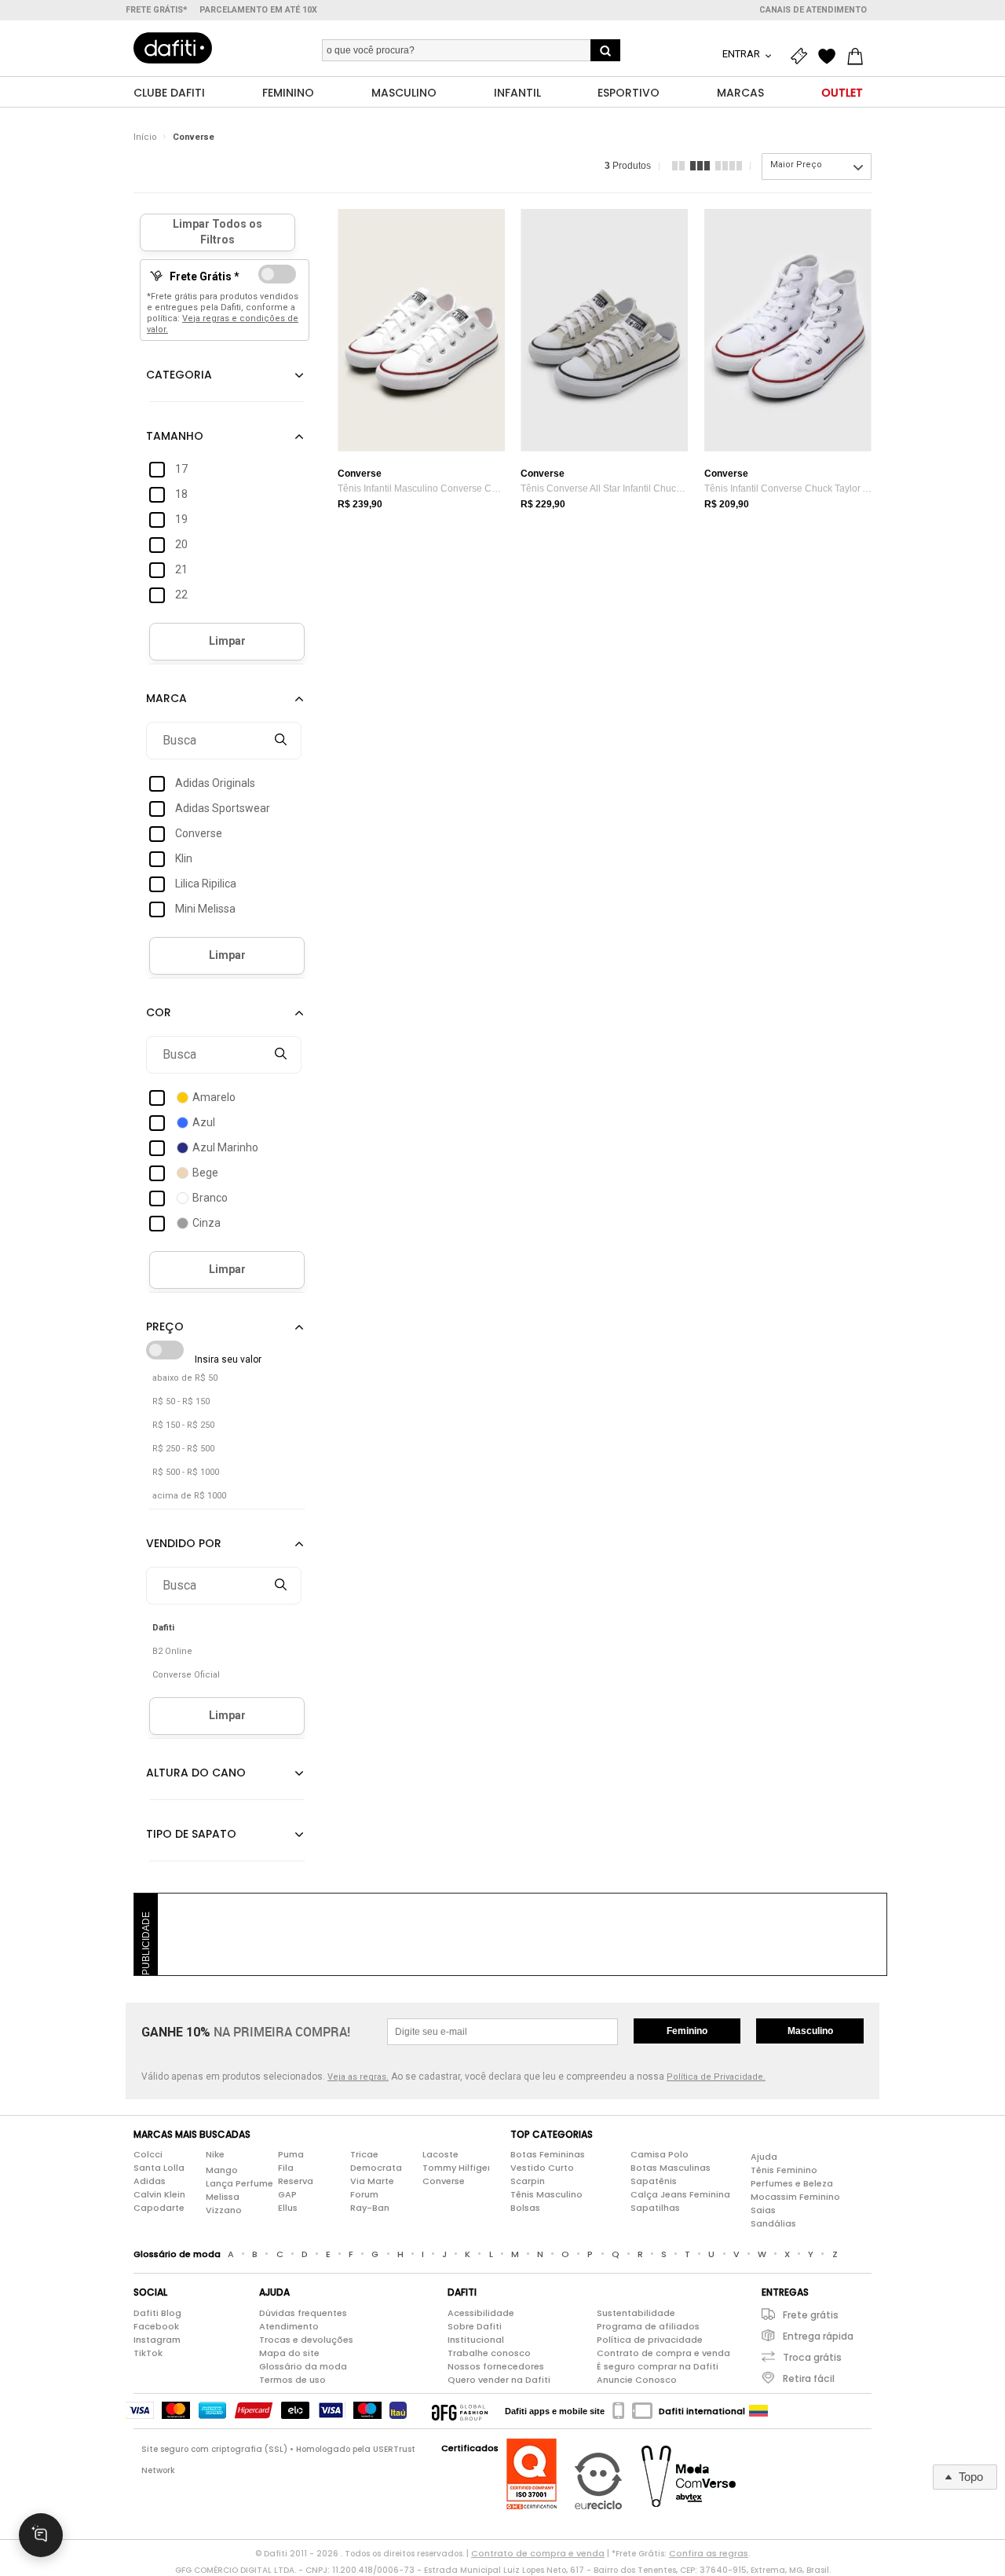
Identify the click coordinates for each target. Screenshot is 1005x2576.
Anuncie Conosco (637, 2380)
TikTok (148, 2353)
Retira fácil (809, 2378)
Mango (222, 2170)
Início (145, 137)
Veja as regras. (358, 2077)
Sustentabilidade (636, 2313)
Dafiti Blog (157, 2313)
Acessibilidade (481, 2313)
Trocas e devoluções (306, 2340)
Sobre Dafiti (475, 2326)
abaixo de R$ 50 (185, 1378)
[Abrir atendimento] (41, 2535)
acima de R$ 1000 (189, 1496)
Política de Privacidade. (716, 2077)
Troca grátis (812, 2357)
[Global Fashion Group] (460, 2411)
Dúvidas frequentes (303, 2313)
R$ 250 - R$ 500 (183, 1449)
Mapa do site (289, 2353)
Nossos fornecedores (496, 2366)
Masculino (810, 2031)
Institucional (476, 2340)
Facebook (156, 2326)
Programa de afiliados (648, 2326)
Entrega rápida (818, 2336)
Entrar (742, 54)
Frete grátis (811, 2315)
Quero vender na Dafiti (499, 2380)
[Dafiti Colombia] (758, 2411)
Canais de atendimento (813, 10)
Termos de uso (292, 2380)
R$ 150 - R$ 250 (183, 1425)
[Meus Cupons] (802, 57)
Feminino (687, 2031)
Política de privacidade (650, 2340)
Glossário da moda (303, 2366)
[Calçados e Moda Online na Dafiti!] (173, 48)
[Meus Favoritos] (831, 57)
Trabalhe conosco (489, 2353)
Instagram (157, 2340)
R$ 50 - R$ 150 (181, 1401)
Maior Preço (796, 165)
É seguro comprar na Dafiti (658, 2366)
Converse (194, 137)
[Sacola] (859, 57)
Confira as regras (709, 2553)
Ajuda (764, 2157)
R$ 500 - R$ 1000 (186, 1472)
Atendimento (289, 2326)
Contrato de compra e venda (663, 2353)
